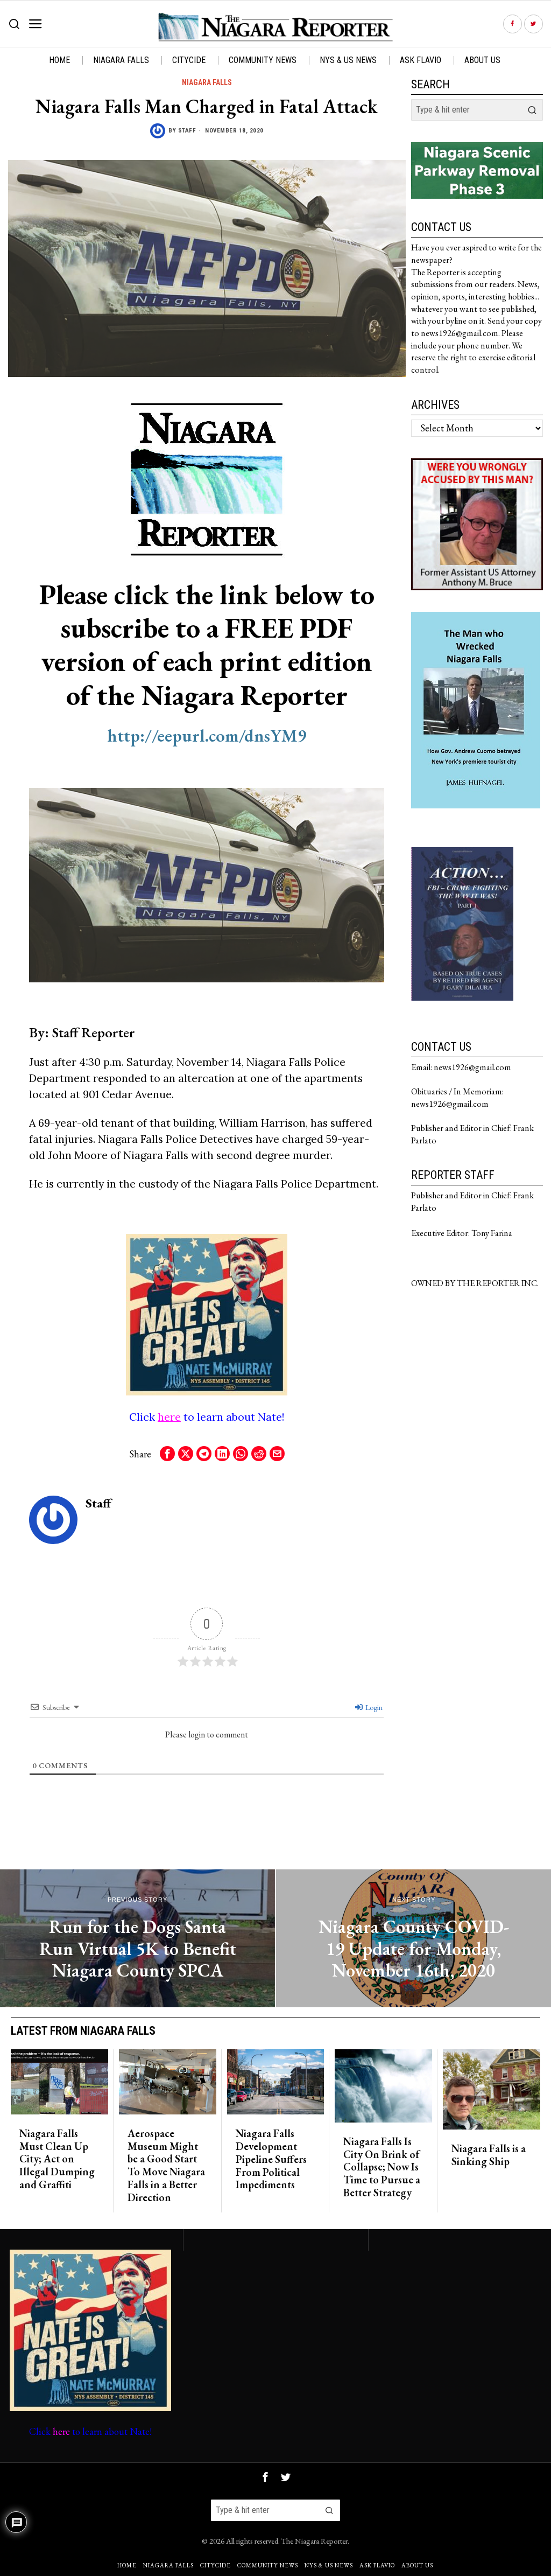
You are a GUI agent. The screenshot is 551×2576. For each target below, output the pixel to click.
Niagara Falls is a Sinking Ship (489, 2155)
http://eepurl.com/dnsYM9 (207, 735)
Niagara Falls (207, 82)
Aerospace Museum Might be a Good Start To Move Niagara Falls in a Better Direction (166, 2166)
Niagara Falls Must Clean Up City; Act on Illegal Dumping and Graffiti (57, 2159)
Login (373, 1707)
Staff (187, 131)
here (169, 1417)
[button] (532, 110)
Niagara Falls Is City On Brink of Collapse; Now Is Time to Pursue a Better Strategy (382, 2167)
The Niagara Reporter (315, 2541)
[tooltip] (513, 24)
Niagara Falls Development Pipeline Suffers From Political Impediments (271, 2159)
